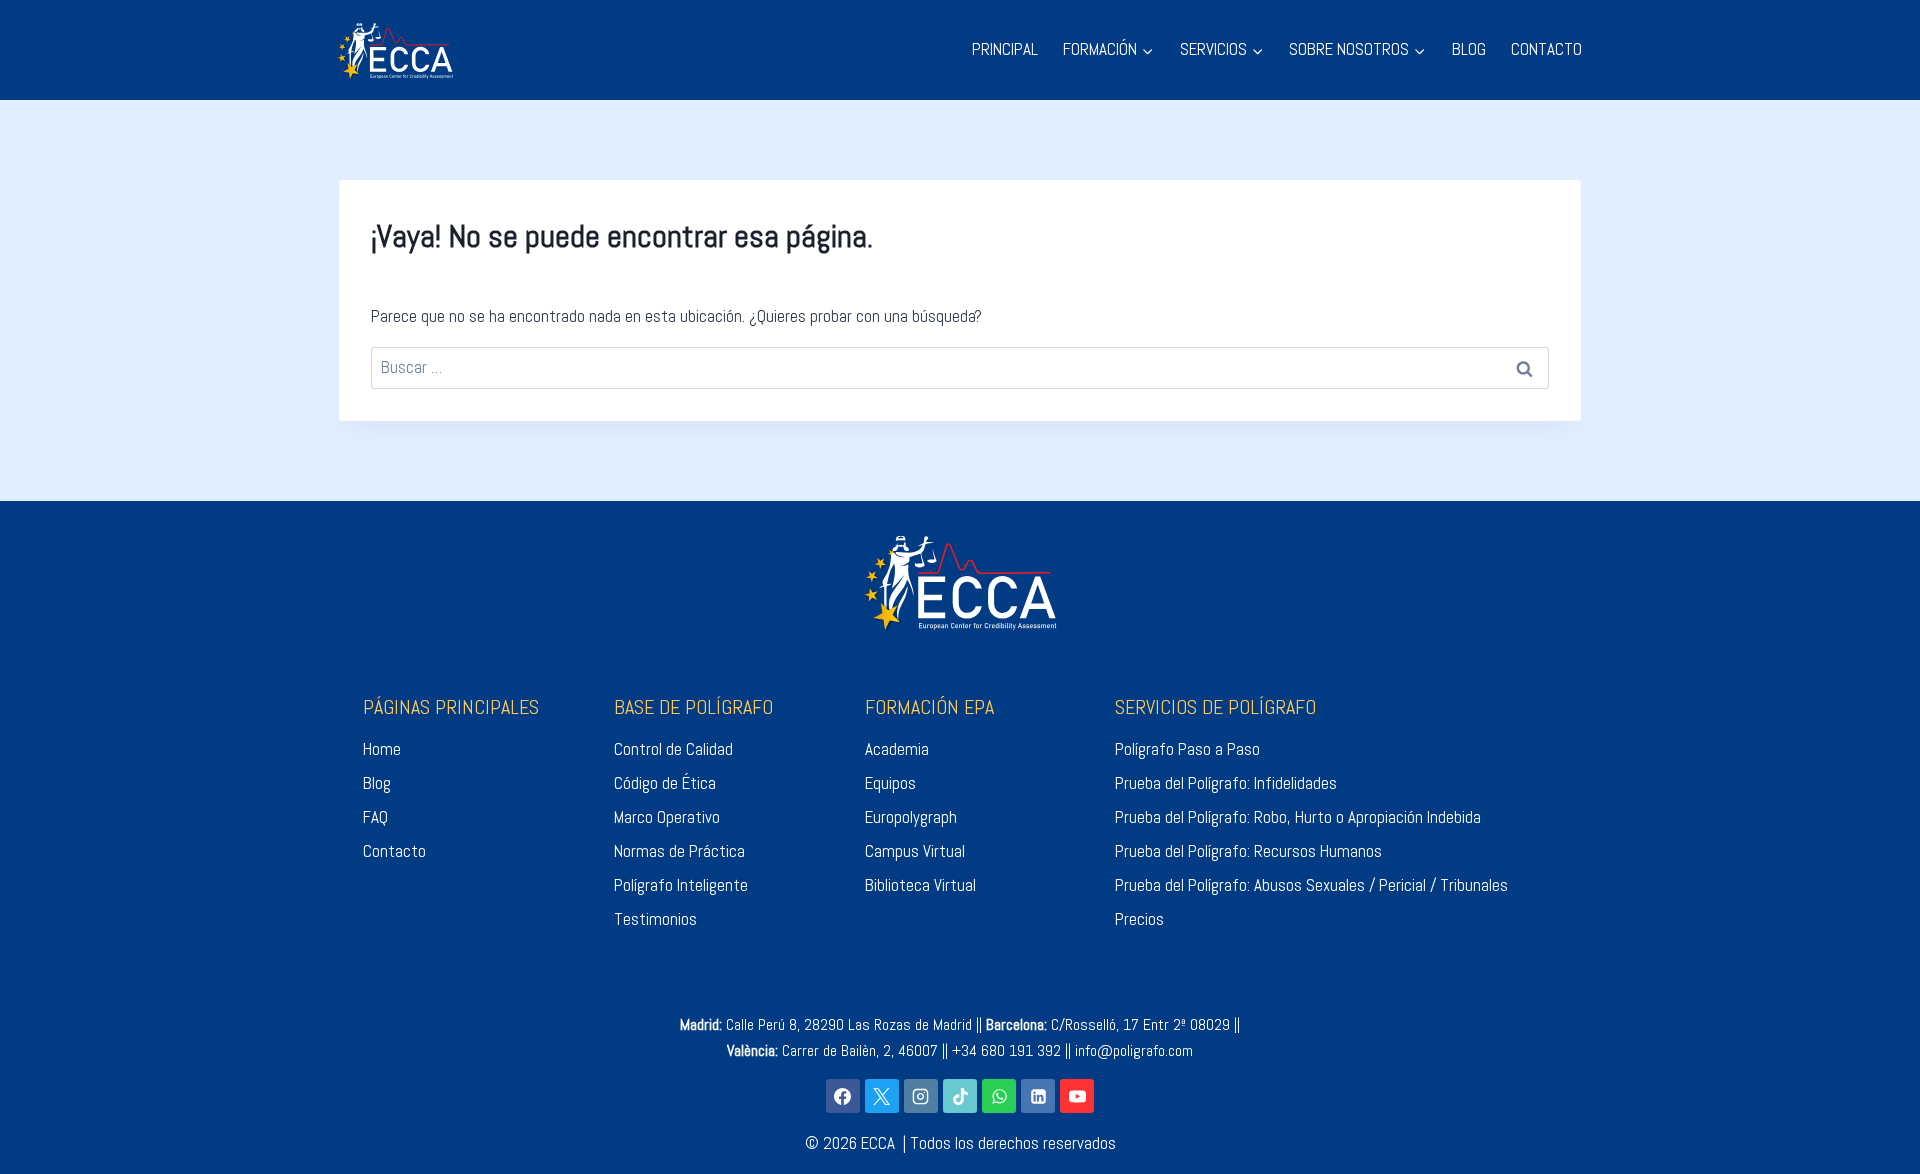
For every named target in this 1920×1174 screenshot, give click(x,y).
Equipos (890, 783)
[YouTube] (1077, 1096)
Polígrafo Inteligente (681, 885)
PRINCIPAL (1005, 49)
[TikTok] (960, 1096)
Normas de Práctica (679, 851)
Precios (1139, 919)
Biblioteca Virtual (920, 885)
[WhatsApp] (999, 1096)
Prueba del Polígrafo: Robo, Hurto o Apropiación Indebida (1298, 817)
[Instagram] (921, 1096)
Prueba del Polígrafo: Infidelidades (1226, 783)
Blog (377, 783)
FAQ (375, 817)
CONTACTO (1546, 49)
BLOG (1469, 49)
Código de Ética (665, 783)
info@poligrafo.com (1134, 1050)
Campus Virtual (915, 851)
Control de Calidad (673, 749)
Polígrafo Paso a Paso (1187, 749)
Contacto (394, 851)
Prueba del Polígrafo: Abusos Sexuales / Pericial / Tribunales (1311, 885)
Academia (897, 749)
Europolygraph (911, 817)
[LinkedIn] (1038, 1096)
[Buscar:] (960, 367)
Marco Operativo (667, 817)
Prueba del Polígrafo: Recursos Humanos (1248, 851)
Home (382, 749)
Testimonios (655, 919)
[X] (882, 1096)
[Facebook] (843, 1096)
